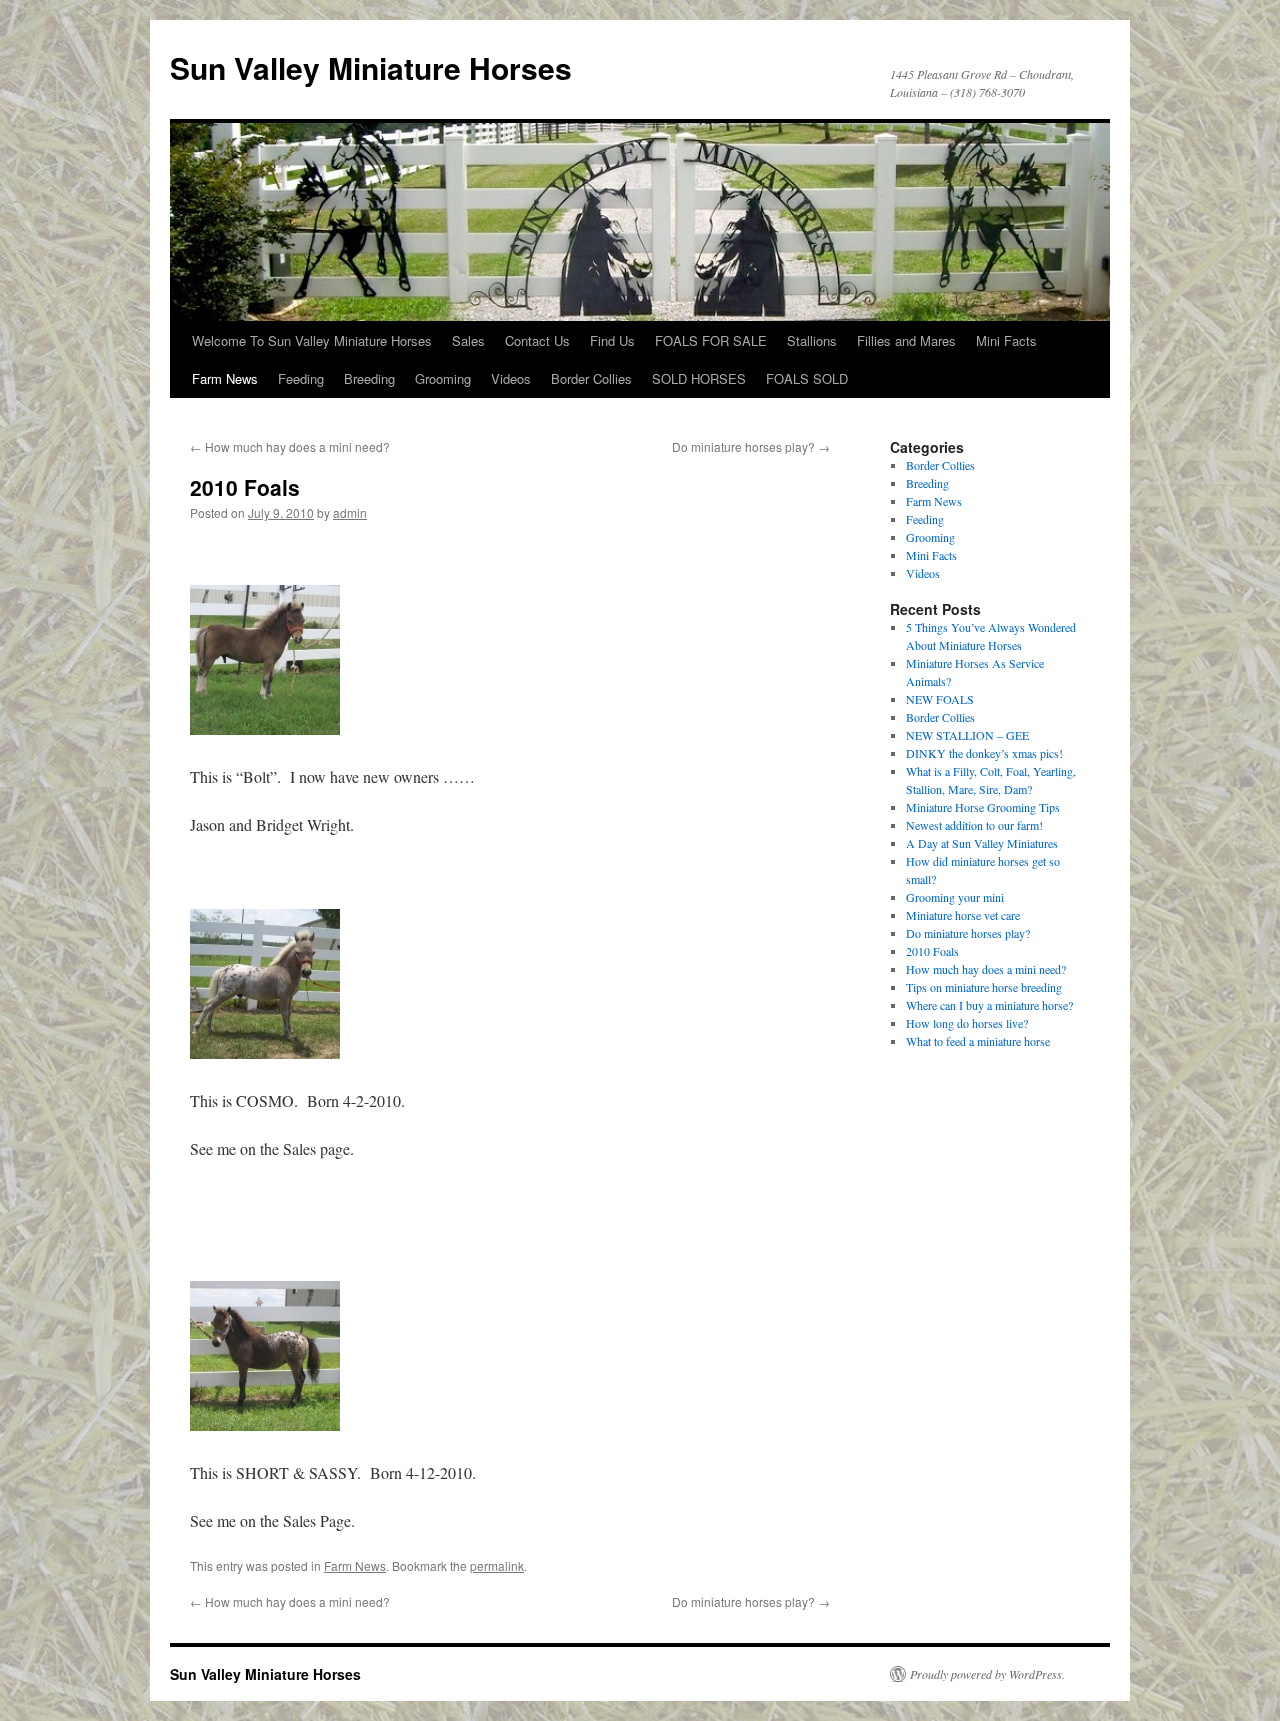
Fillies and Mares (906, 340)
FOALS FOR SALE (711, 340)
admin (350, 512)
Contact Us (537, 340)
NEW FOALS (940, 699)
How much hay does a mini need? (290, 446)
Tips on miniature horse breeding (984, 987)
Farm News (225, 378)
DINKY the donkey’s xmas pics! (984, 753)
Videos (511, 378)
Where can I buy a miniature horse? (989, 1005)
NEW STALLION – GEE (967, 735)
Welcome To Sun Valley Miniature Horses (312, 340)
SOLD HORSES (699, 378)
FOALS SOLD (807, 378)
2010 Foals (932, 951)
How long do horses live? (967, 1023)
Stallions (812, 340)
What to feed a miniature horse (978, 1041)
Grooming (443, 378)
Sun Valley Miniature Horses (371, 67)
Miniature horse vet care (963, 915)
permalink (497, 1565)
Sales (468, 340)
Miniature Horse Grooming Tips (983, 807)
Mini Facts (1006, 340)
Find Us (612, 340)
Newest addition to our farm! (974, 825)
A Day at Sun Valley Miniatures (982, 843)
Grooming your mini (955, 897)
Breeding (369, 378)
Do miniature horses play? (751, 446)
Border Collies (591, 378)
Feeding (301, 378)
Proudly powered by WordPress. (987, 1674)
